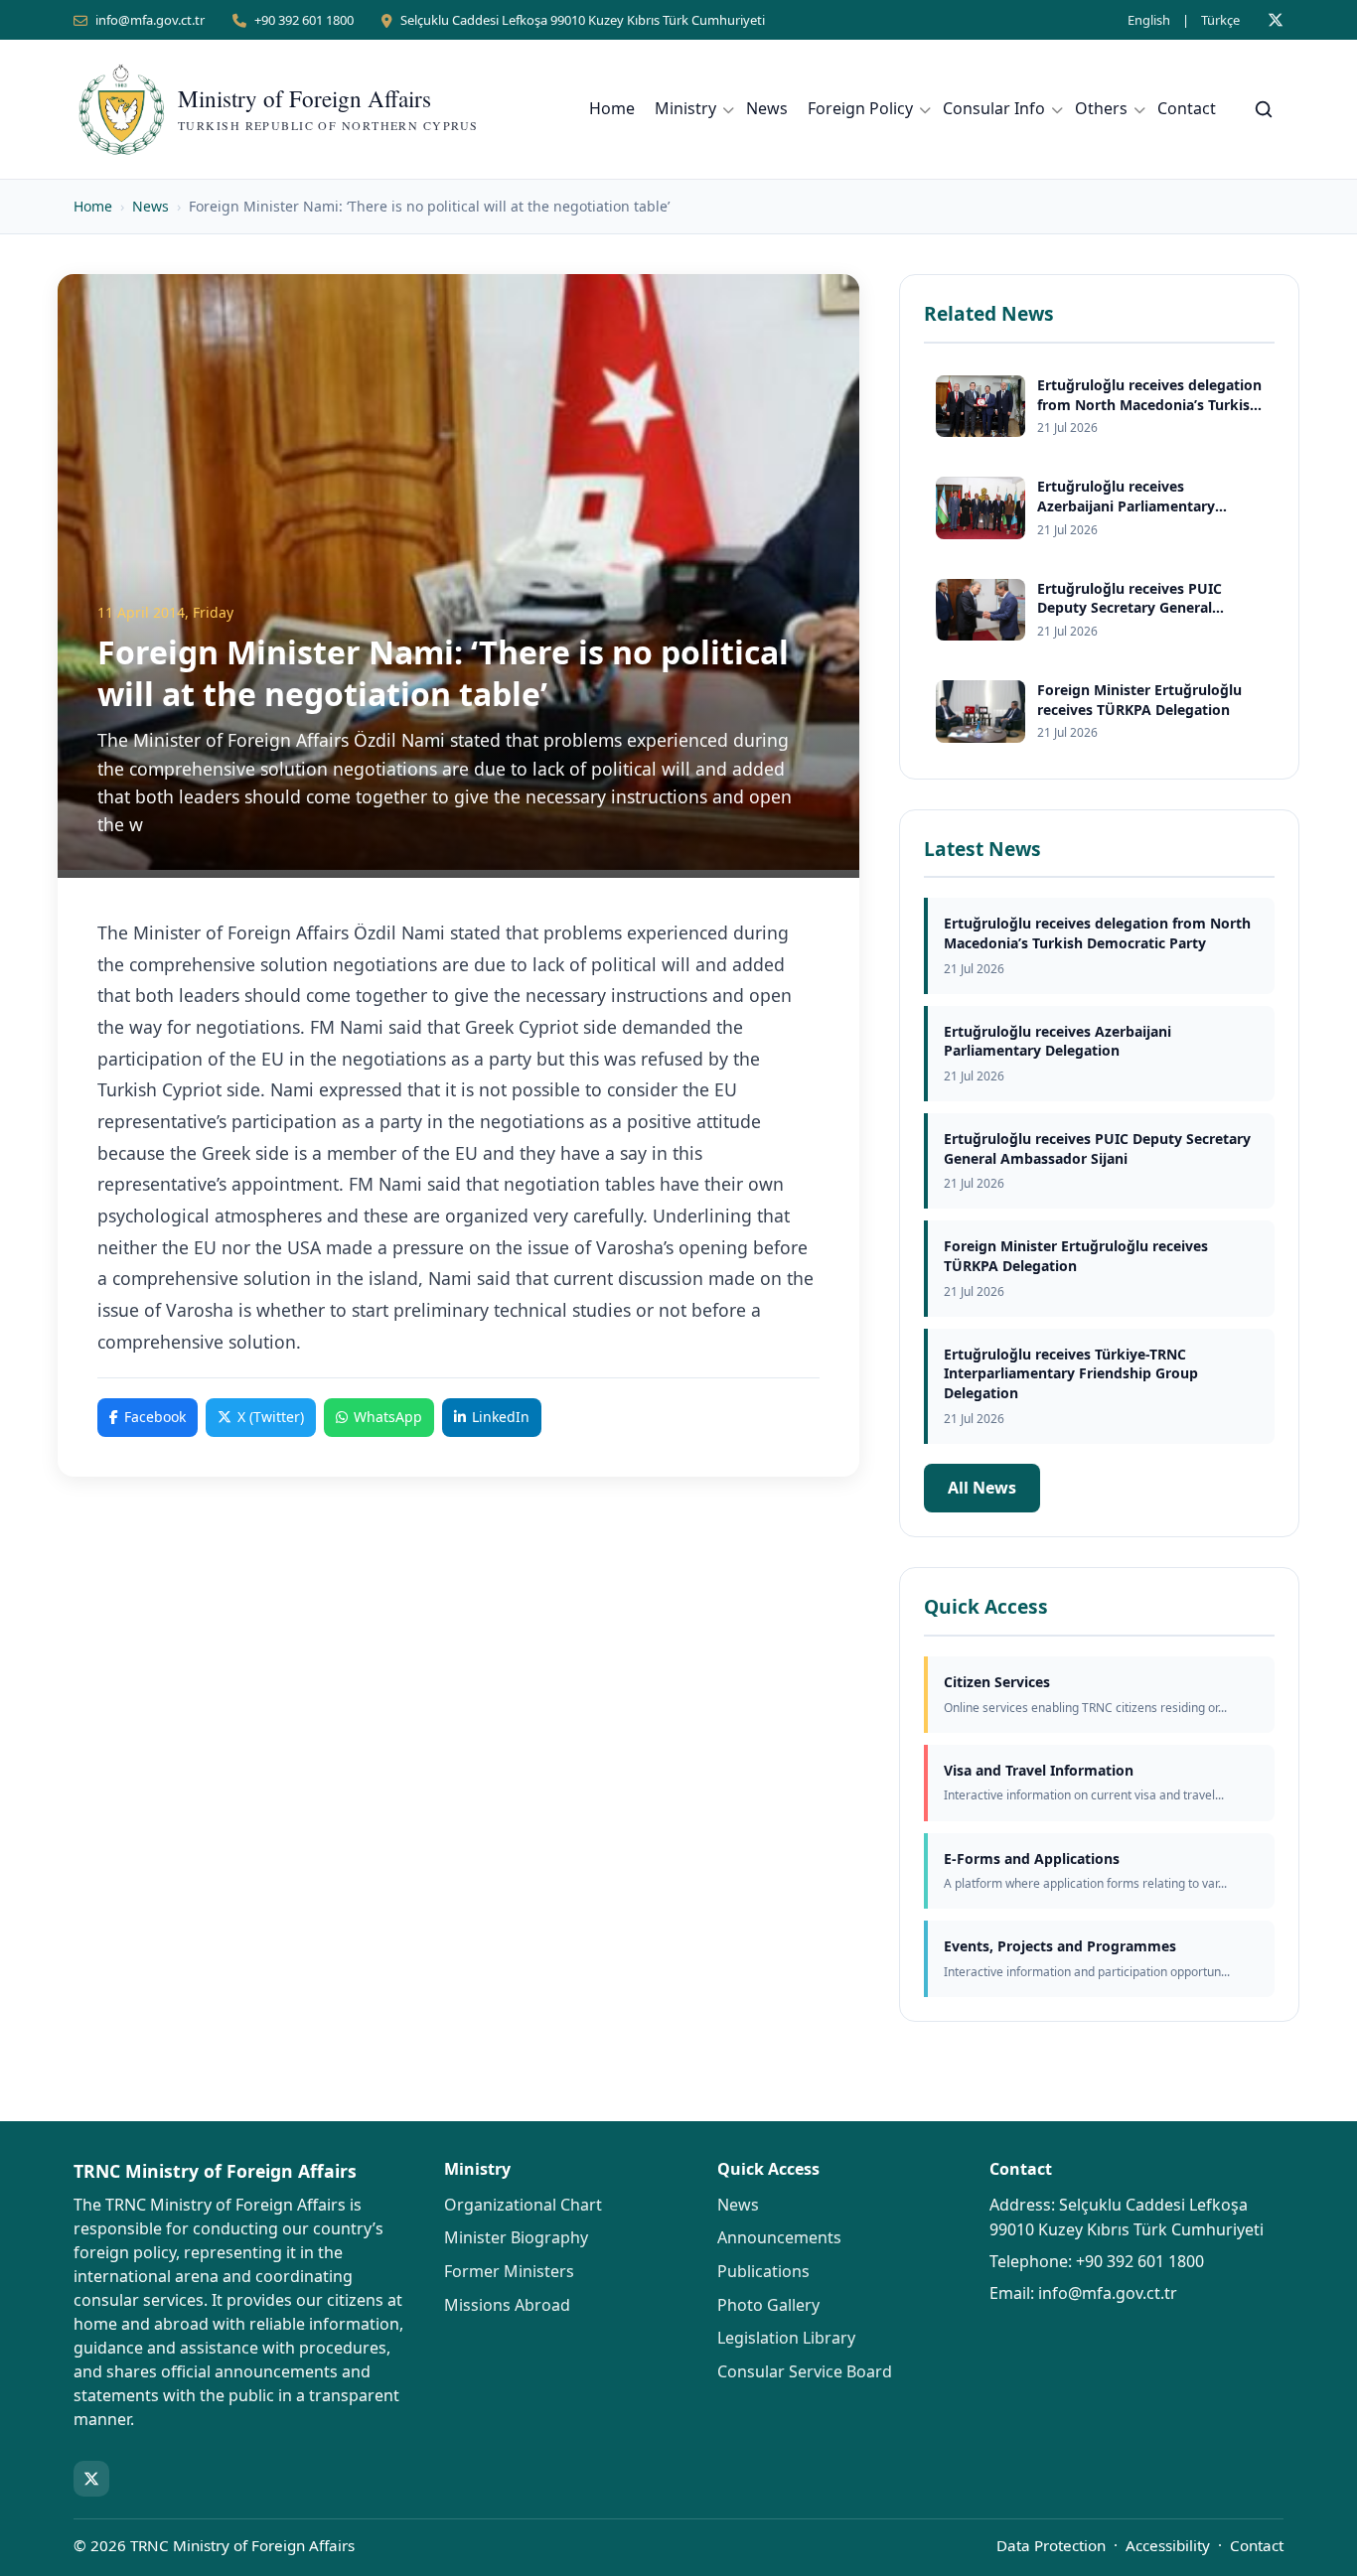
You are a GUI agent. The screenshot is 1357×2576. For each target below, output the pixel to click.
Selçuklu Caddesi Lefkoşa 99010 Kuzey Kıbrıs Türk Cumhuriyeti (583, 20)
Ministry (685, 108)
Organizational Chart (523, 2205)
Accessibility (1168, 2545)
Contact (1187, 108)
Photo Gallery (768, 2305)
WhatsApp (388, 1417)
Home (612, 108)
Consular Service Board (805, 2371)
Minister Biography (516, 2237)
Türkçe (1220, 20)
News (767, 108)
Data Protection (1051, 2545)
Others (1101, 108)
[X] (1276, 20)
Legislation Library (786, 2338)
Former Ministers (509, 2271)
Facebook (155, 1417)
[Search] (1264, 109)
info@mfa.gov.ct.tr (150, 20)
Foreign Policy (860, 108)
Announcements (779, 2237)
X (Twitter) (271, 1417)
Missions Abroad (507, 2305)
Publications (763, 2271)
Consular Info (994, 108)
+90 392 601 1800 (304, 20)
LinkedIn (501, 1417)
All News (982, 1488)
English (1149, 20)
